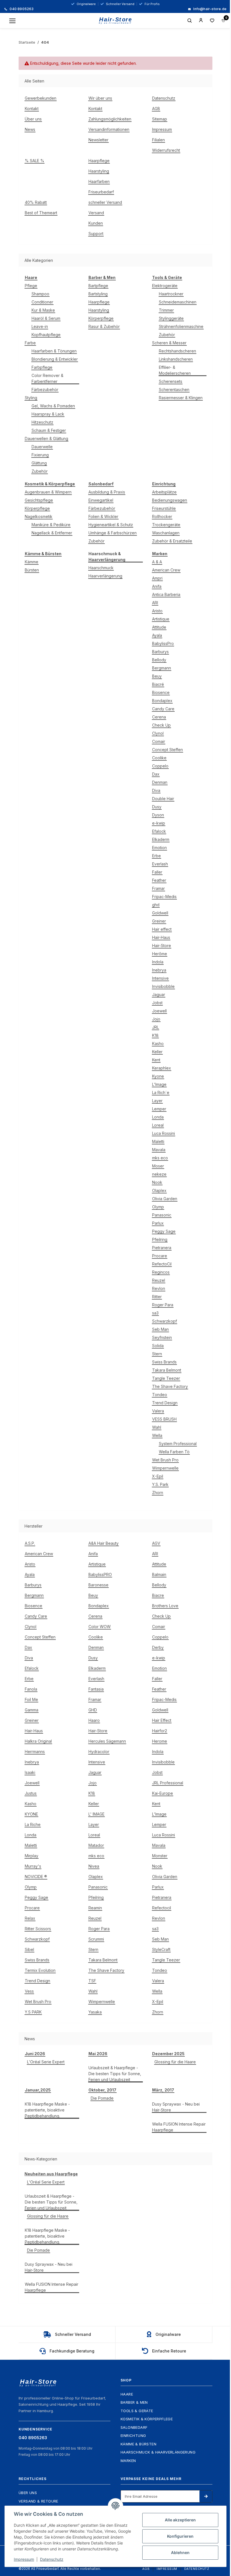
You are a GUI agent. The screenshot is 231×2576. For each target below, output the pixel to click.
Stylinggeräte (171, 318)
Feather (159, 880)
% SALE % (35, 161)
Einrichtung (133, 2436)
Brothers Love (165, 1606)
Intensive (160, 978)
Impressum (162, 129)
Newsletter (98, 140)
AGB (156, 109)
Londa (158, 1117)
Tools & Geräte (137, 2411)
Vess (29, 1991)
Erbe (156, 856)
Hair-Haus (161, 937)
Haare (127, 2394)
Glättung (39, 463)
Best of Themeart (41, 213)
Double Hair (163, 799)
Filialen (158, 140)
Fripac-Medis (164, 897)
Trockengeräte (166, 525)
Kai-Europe (163, 1793)
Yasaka (95, 2012)
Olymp (158, 1207)
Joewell (159, 1011)
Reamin (95, 1908)
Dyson (158, 815)
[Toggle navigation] (12, 21)
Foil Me (31, 1699)
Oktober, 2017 (102, 2090)
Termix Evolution (40, 1970)
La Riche (33, 1824)
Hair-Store (162, 946)
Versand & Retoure (38, 2501)
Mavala (159, 1150)
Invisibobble (163, 986)
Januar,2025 (38, 2090)
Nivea (94, 1866)
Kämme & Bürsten (138, 2444)
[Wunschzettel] (212, 21)
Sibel (29, 1949)
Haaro (94, 1720)
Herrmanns (35, 1752)
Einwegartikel (101, 500)
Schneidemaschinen (178, 302)
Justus (31, 1793)
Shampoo (40, 294)
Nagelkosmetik (39, 516)
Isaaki (30, 1772)
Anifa (157, 586)
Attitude (159, 627)
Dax (156, 774)
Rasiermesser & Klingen (181, 398)
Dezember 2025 (168, 2054)
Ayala (157, 635)
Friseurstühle (164, 508)
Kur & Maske (43, 310)
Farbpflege (42, 367)
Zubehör (40, 471)
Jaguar (159, 995)
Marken (128, 2461)
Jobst (157, 1003)
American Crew (166, 570)
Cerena (159, 717)
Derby (158, 1647)
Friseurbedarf (101, 192)
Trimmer (166, 310)
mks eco (160, 1158)
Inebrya (159, 970)
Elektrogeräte (165, 286)
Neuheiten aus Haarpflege (51, 2174)
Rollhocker (162, 516)
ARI (155, 603)
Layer (157, 1101)
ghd (156, 905)
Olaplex (159, 1190)
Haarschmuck (101, 568)
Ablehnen (180, 2552)
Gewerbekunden (41, 98)
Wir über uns (100, 98)
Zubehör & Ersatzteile (172, 541)
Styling (31, 398)
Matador (96, 1845)
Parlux (158, 1223)
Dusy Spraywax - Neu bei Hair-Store (176, 2107)
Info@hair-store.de (209, 9)
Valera (158, 1411)
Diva (156, 790)
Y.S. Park (160, 1484)
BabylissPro (163, 643)
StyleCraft (161, 1949)
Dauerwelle (42, 447)
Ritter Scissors (38, 1929)
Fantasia (96, 1689)
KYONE (31, 1814)
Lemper (159, 1109)
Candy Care (163, 709)
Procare (160, 1256)
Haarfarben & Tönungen (54, 351)
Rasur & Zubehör (104, 326)
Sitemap (160, 119)
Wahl (157, 1427)
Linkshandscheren (176, 359)
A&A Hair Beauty (104, 1543)
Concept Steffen (167, 750)
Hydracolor (99, 1752)
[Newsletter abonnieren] (206, 2496)
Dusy (157, 807)
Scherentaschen (174, 389)
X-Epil (158, 1476)
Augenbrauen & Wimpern (48, 492)
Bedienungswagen (170, 500)
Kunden (96, 223)
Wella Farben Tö (174, 1452)
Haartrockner (171, 294)
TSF (92, 1981)
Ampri (157, 578)
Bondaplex (162, 701)
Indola (158, 962)
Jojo (156, 1019)
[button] (201, 21)
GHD (93, 1710)
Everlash (160, 864)
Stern (157, 1354)
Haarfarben (99, 181)
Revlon (159, 1288)
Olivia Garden (165, 1199)
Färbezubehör (45, 389)
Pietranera (162, 1248)
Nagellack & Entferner (52, 533)
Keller (157, 1052)
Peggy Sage (164, 1231)
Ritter (157, 1297)
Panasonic (162, 1215)
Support (96, 234)
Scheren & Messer (169, 343)
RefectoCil (162, 1264)
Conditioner (42, 302)
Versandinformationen (109, 129)
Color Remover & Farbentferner (47, 378)
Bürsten (32, 570)
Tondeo (160, 1395)
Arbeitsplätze (164, 492)
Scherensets (171, 381)
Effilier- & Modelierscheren (175, 370)
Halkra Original (38, 1741)
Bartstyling (98, 294)
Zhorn (158, 1493)
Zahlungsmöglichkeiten (110, 119)
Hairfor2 (160, 1731)
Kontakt (32, 109)
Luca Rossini (164, 1133)
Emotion (159, 848)
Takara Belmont (167, 1370)
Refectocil (162, 1908)
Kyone (158, 1076)
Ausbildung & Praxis (107, 492)
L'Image (159, 1084)
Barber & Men (134, 2402)
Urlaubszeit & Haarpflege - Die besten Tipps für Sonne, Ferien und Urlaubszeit (115, 2074)
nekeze (159, 1174)
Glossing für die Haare (175, 2062)
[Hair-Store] (116, 21)
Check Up (161, 725)
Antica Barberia (166, 594)
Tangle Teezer (166, 1378)
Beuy (157, 676)
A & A (157, 562)
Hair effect (162, 929)
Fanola (31, 1689)
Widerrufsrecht (166, 150)
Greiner (159, 921)
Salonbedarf (134, 2427)
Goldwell (160, 913)
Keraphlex (162, 1068)
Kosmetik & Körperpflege (147, 2419)
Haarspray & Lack (48, 414)
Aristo (157, 611)
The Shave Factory (170, 1386)
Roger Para (163, 1305)
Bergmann (162, 668)
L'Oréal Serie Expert (46, 2062)
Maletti (158, 1141)
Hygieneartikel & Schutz (111, 525)
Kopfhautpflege (46, 335)
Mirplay (32, 1856)
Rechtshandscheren (177, 351)
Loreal (158, 1125)
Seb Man (160, 1329)
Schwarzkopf (165, 1321)
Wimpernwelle (165, 1468)
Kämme (32, 562)
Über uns (33, 119)
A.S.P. (30, 1543)
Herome (160, 1741)
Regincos (161, 1272)
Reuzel (159, 1280)
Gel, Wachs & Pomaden (53, 406)
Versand (96, 213)
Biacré (158, 684)
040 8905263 (21, 9)
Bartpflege (98, 286)
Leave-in (40, 326)
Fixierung (40, 455)
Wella (157, 1435)
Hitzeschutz (42, 422)
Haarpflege (99, 161)
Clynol (158, 733)
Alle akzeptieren (180, 2520)
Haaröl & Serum (46, 318)
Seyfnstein (162, 1337)
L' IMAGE (96, 1814)
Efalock (159, 831)
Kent (156, 1060)
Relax (30, 1918)
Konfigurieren (180, 2536)
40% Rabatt (36, 202)
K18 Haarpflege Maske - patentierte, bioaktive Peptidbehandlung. (47, 2110)
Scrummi (96, 1939)
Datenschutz (164, 98)
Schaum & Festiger (49, 430)
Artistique (161, 619)
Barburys (160, 652)
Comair (159, 741)
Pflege (31, 286)
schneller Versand (105, 202)
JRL (156, 1027)
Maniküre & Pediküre (51, 525)
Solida (158, 1346)
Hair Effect (162, 1720)
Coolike (159, 758)
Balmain (159, 1574)
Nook (157, 1182)
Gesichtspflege (39, 500)
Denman (160, 782)
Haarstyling (99, 171)
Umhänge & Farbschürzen (113, 533)
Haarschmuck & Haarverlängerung (158, 2452)
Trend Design (165, 1403)
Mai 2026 (98, 2054)
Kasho (158, 1043)
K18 (155, 1035)
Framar (158, 888)
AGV (156, 1543)
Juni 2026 (35, 2054)
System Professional (178, 1444)
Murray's (33, 1866)
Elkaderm (161, 839)
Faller (157, 872)
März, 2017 (163, 2090)
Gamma (32, 1710)
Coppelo (160, 766)
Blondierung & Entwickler (55, 359)
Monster (160, 1856)
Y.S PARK (33, 2012)
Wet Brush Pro (165, 1460)
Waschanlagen (166, 533)
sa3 (155, 1313)
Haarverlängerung (105, 576)
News (30, 129)
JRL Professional (168, 1783)
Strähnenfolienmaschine (181, 326)
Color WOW (100, 1627)
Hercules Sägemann (107, 1741)
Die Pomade (102, 2098)
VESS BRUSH (164, 1419)
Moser (158, 1166)
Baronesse (98, 1585)
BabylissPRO (100, 1574)
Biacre (158, 1595)
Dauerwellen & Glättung (46, 438)
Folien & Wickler (103, 516)
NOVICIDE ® (36, 1877)
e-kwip (159, 823)
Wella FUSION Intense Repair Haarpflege (179, 2127)
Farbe (30, 343)
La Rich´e (161, 1092)
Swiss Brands (164, 1362)
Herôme (160, 954)
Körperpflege (101, 318)
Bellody (159, 660)
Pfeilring (160, 1239)
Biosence (161, 692)
